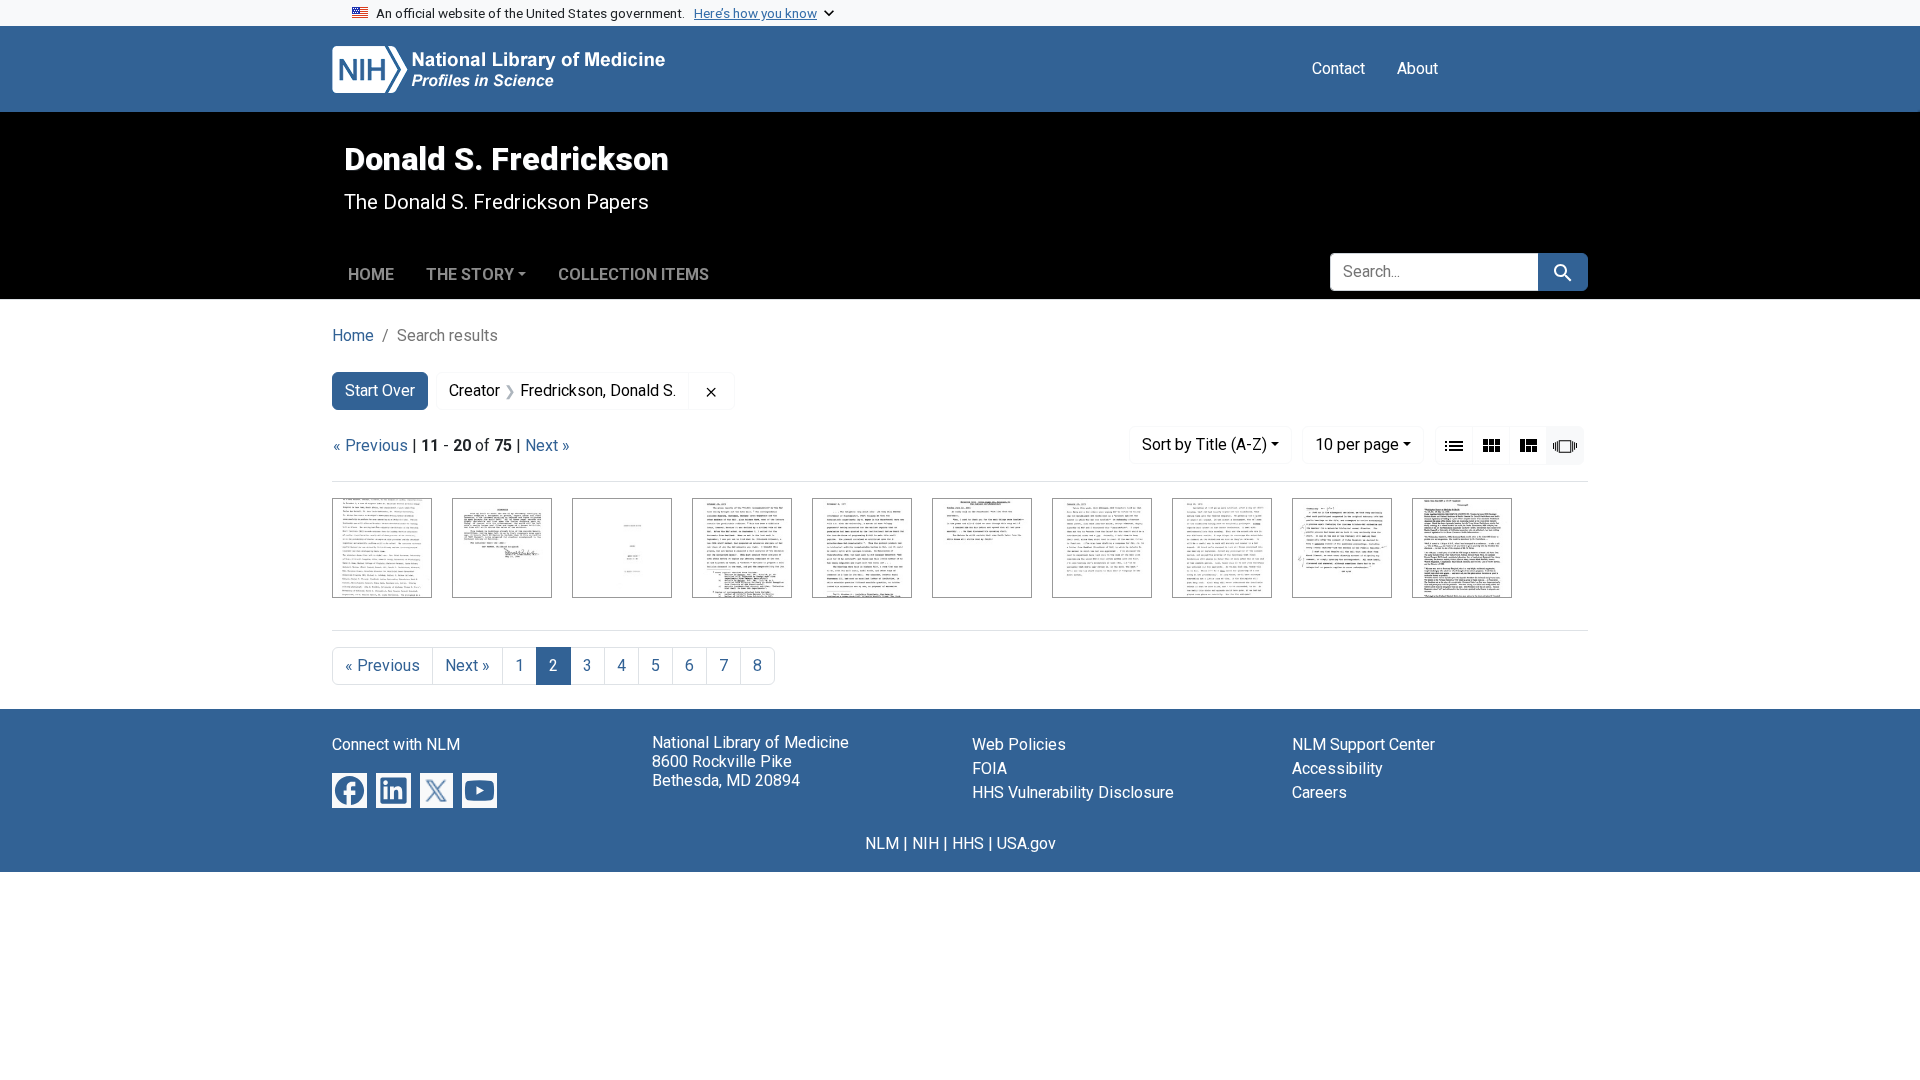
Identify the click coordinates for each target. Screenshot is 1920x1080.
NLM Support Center (1363, 744)
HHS (968, 843)
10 (1357, 444)
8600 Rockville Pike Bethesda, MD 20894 (726, 771)
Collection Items (633, 274)
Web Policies (1019, 744)
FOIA (989, 768)
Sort (1204, 444)
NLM (882, 843)
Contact (1338, 68)
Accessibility (1337, 768)
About (1417, 68)
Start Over (380, 390)
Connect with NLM (396, 744)
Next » (547, 445)
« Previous (370, 445)
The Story (470, 274)
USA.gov (1026, 843)
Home (371, 274)
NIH (925, 843)
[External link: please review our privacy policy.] (349, 789)
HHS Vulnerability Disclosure (1073, 792)
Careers (1319, 792)
